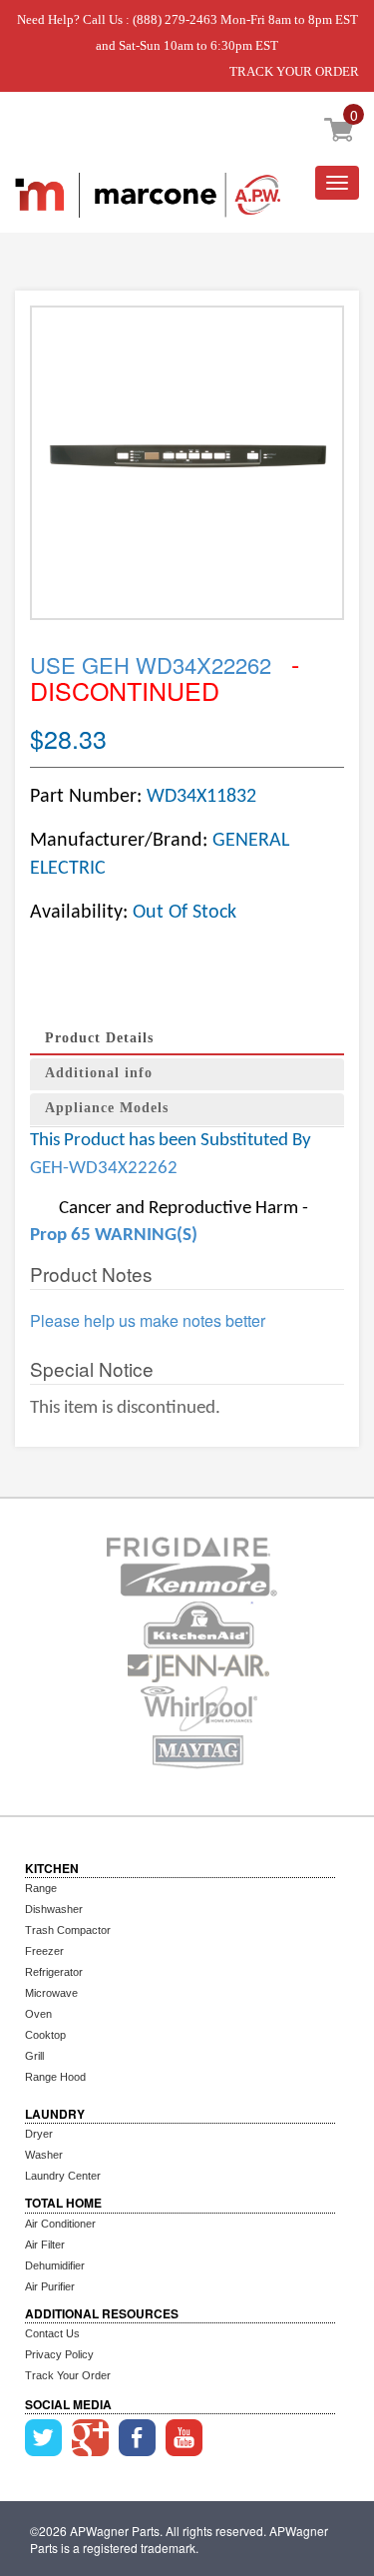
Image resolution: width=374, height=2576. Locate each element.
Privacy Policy (59, 2354)
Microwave (51, 1993)
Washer (44, 2155)
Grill (34, 2056)
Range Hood (55, 2077)
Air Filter (45, 2245)
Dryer (39, 2134)
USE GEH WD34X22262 (154, 664)
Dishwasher (54, 1909)
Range (41, 1888)
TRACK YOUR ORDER (294, 71)
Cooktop (45, 2035)
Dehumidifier (55, 2265)
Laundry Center (63, 2176)
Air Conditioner (60, 2224)
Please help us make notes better (148, 1321)
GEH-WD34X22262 (104, 1169)
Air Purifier (50, 2286)
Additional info (99, 1073)
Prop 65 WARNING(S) (114, 1236)
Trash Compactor (68, 1930)
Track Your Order (68, 2375)
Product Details (99, 1038)
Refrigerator (54, 1972)
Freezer (44, 1951)
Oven (38, 2014)
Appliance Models (107, 1108)
